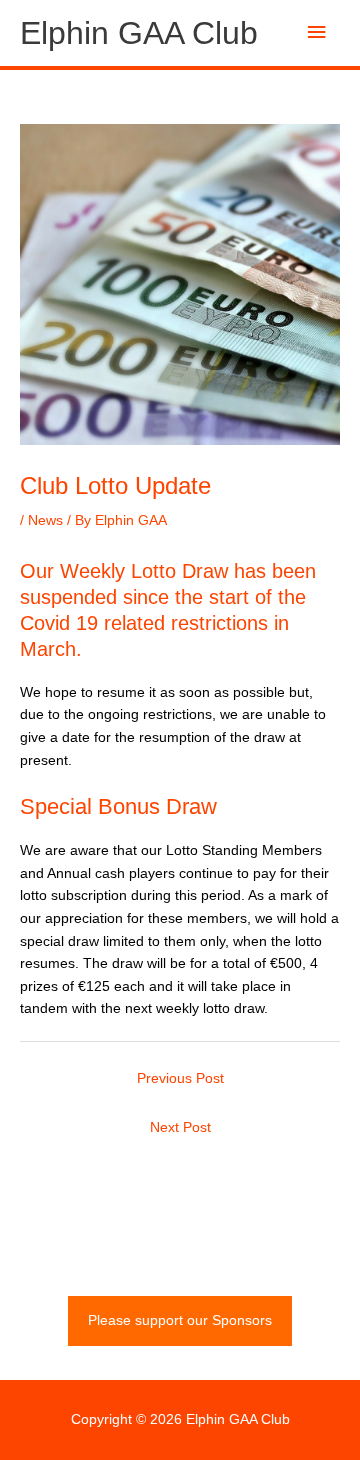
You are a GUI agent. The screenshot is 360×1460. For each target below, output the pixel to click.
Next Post (180, 1127)
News (45, 520)
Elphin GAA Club (139, 33)
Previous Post (180, 1078)
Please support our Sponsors (180, 1320)
